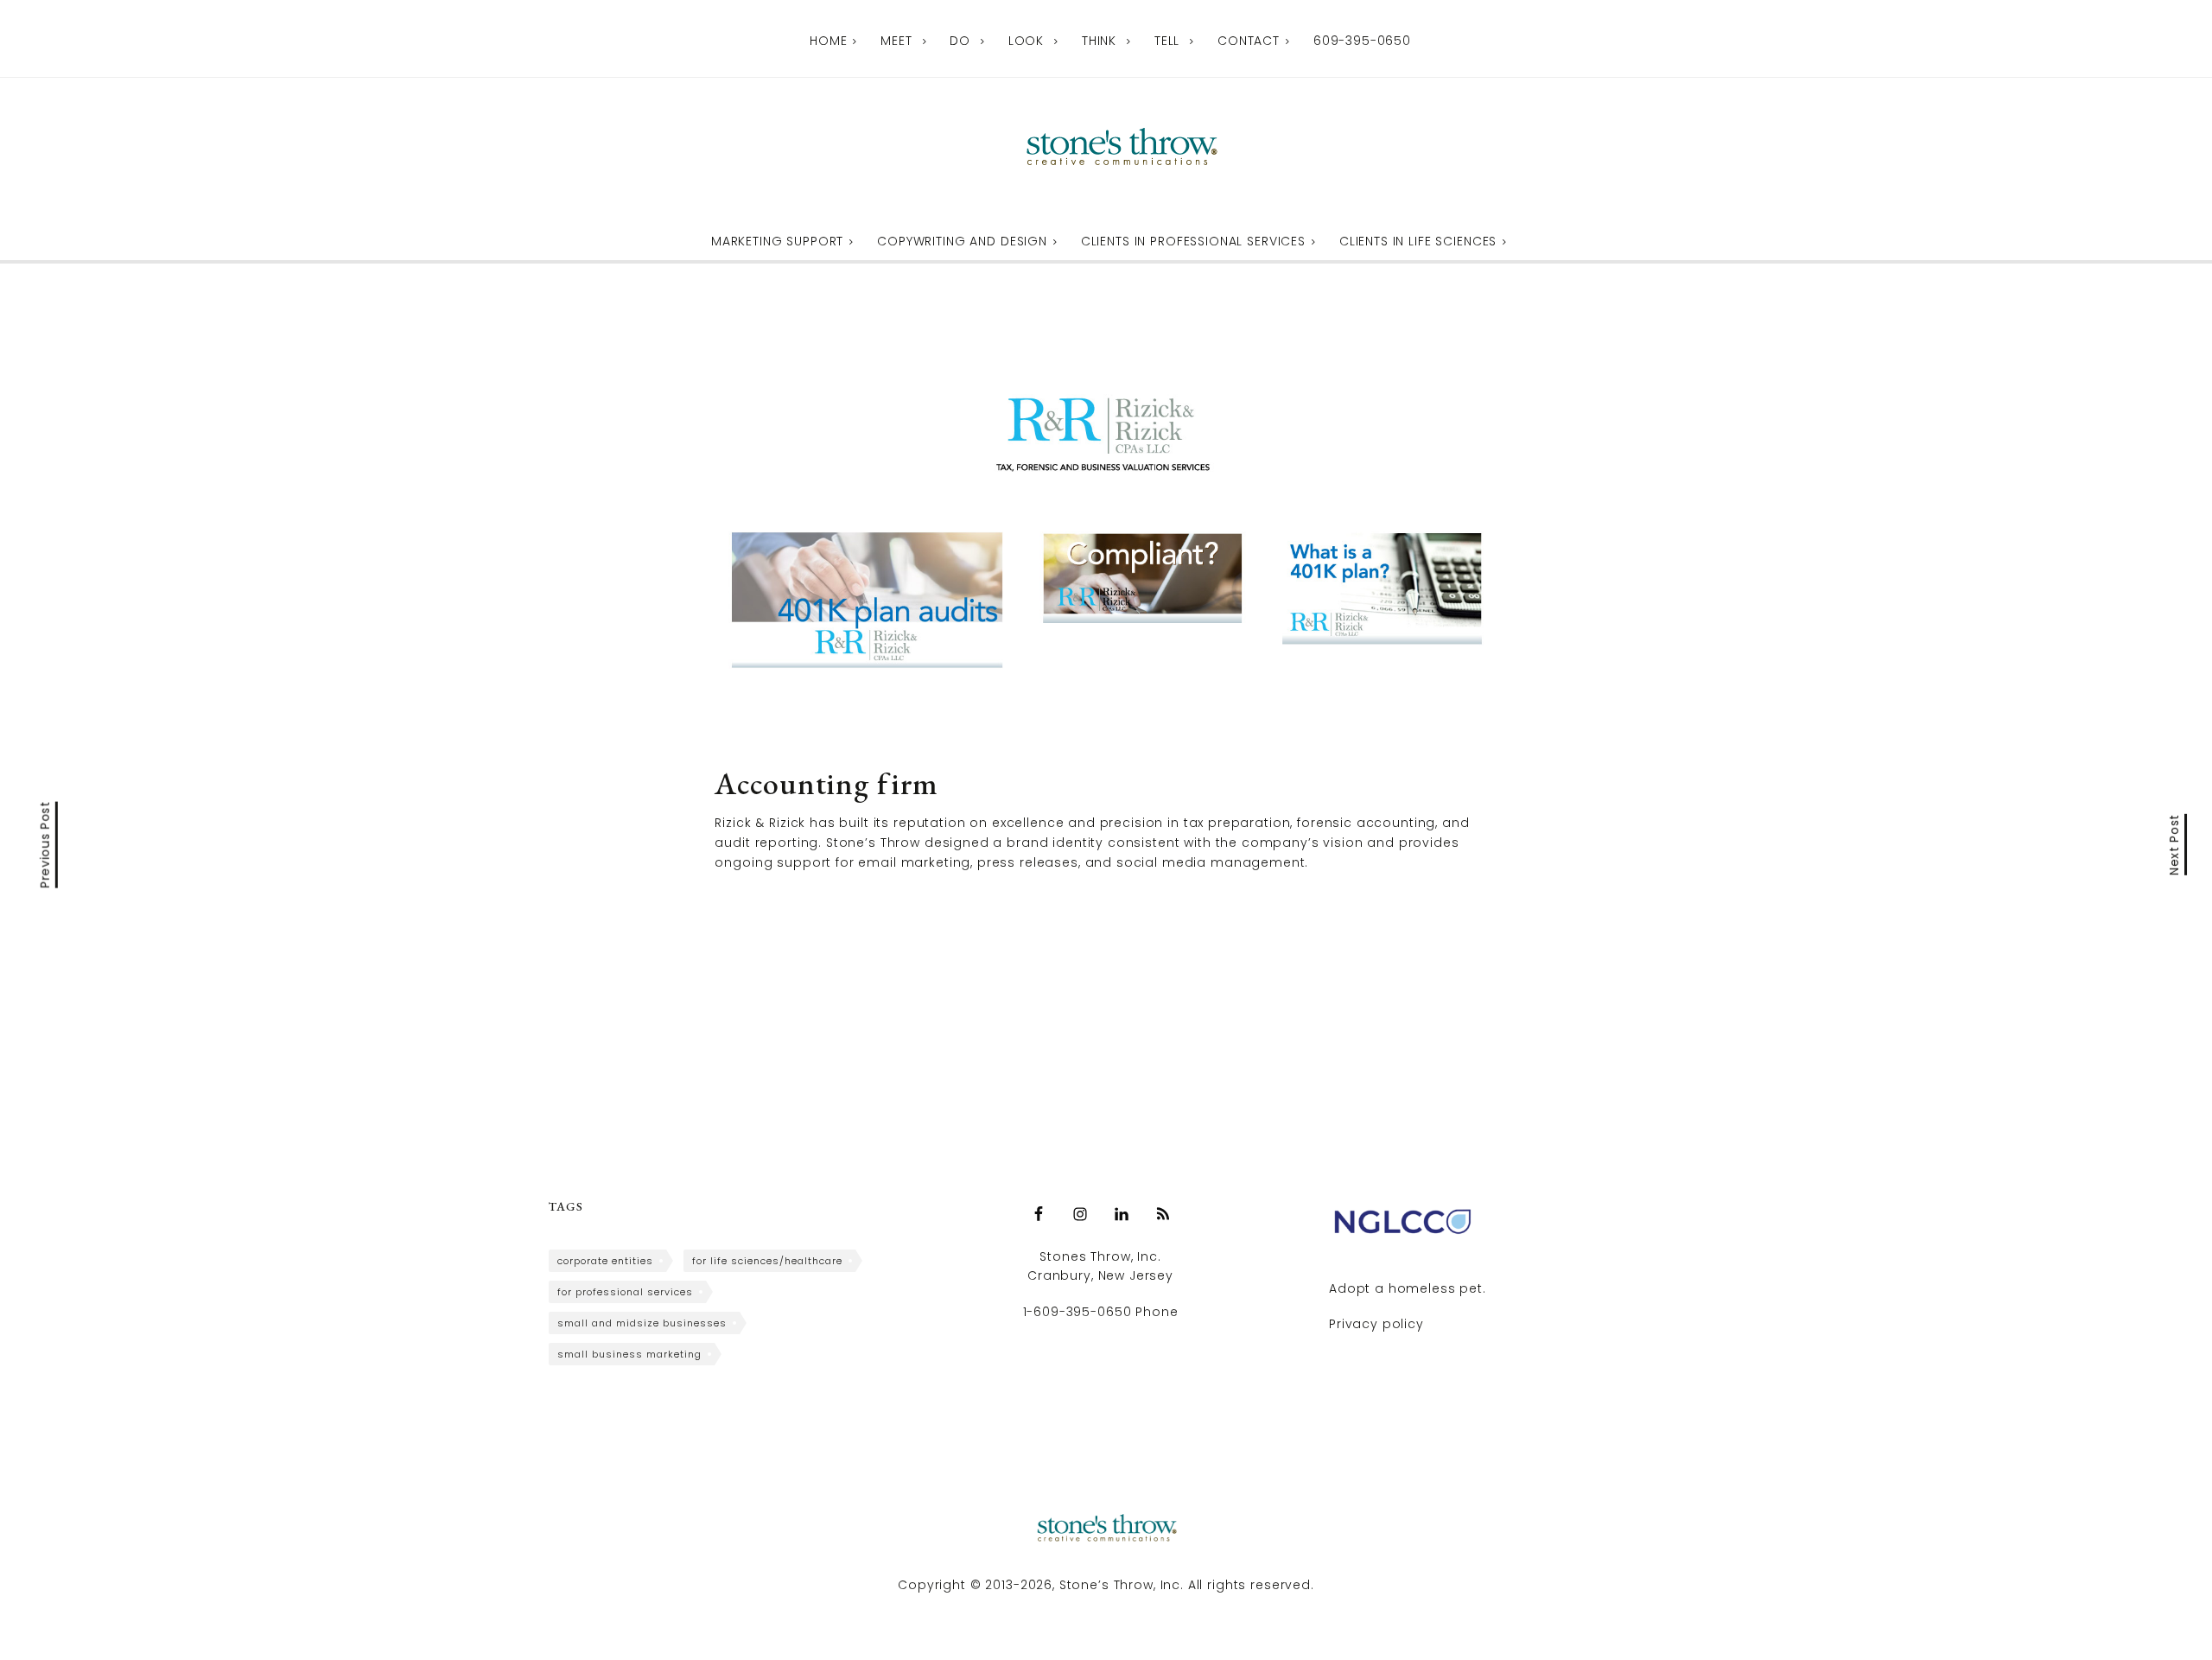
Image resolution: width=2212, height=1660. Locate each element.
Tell (1167, 41)
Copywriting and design (962, 241)
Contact (1249, 41)
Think (1099, 41)
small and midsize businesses (642, 1323)
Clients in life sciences (1418, 241)
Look (1026, 41)
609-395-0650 (1362, 41)
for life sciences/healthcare (767, 1261)
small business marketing (629, 1354)
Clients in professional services (1193, 241)
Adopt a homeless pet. (1408, 1288)
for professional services (625, 1292)
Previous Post (46, 844)
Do (960, 41)
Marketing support (777, 241)
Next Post (2175, 844)
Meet (896, 41)
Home (828, 41)
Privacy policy (1376, 1324)
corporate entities (605, 1261)
